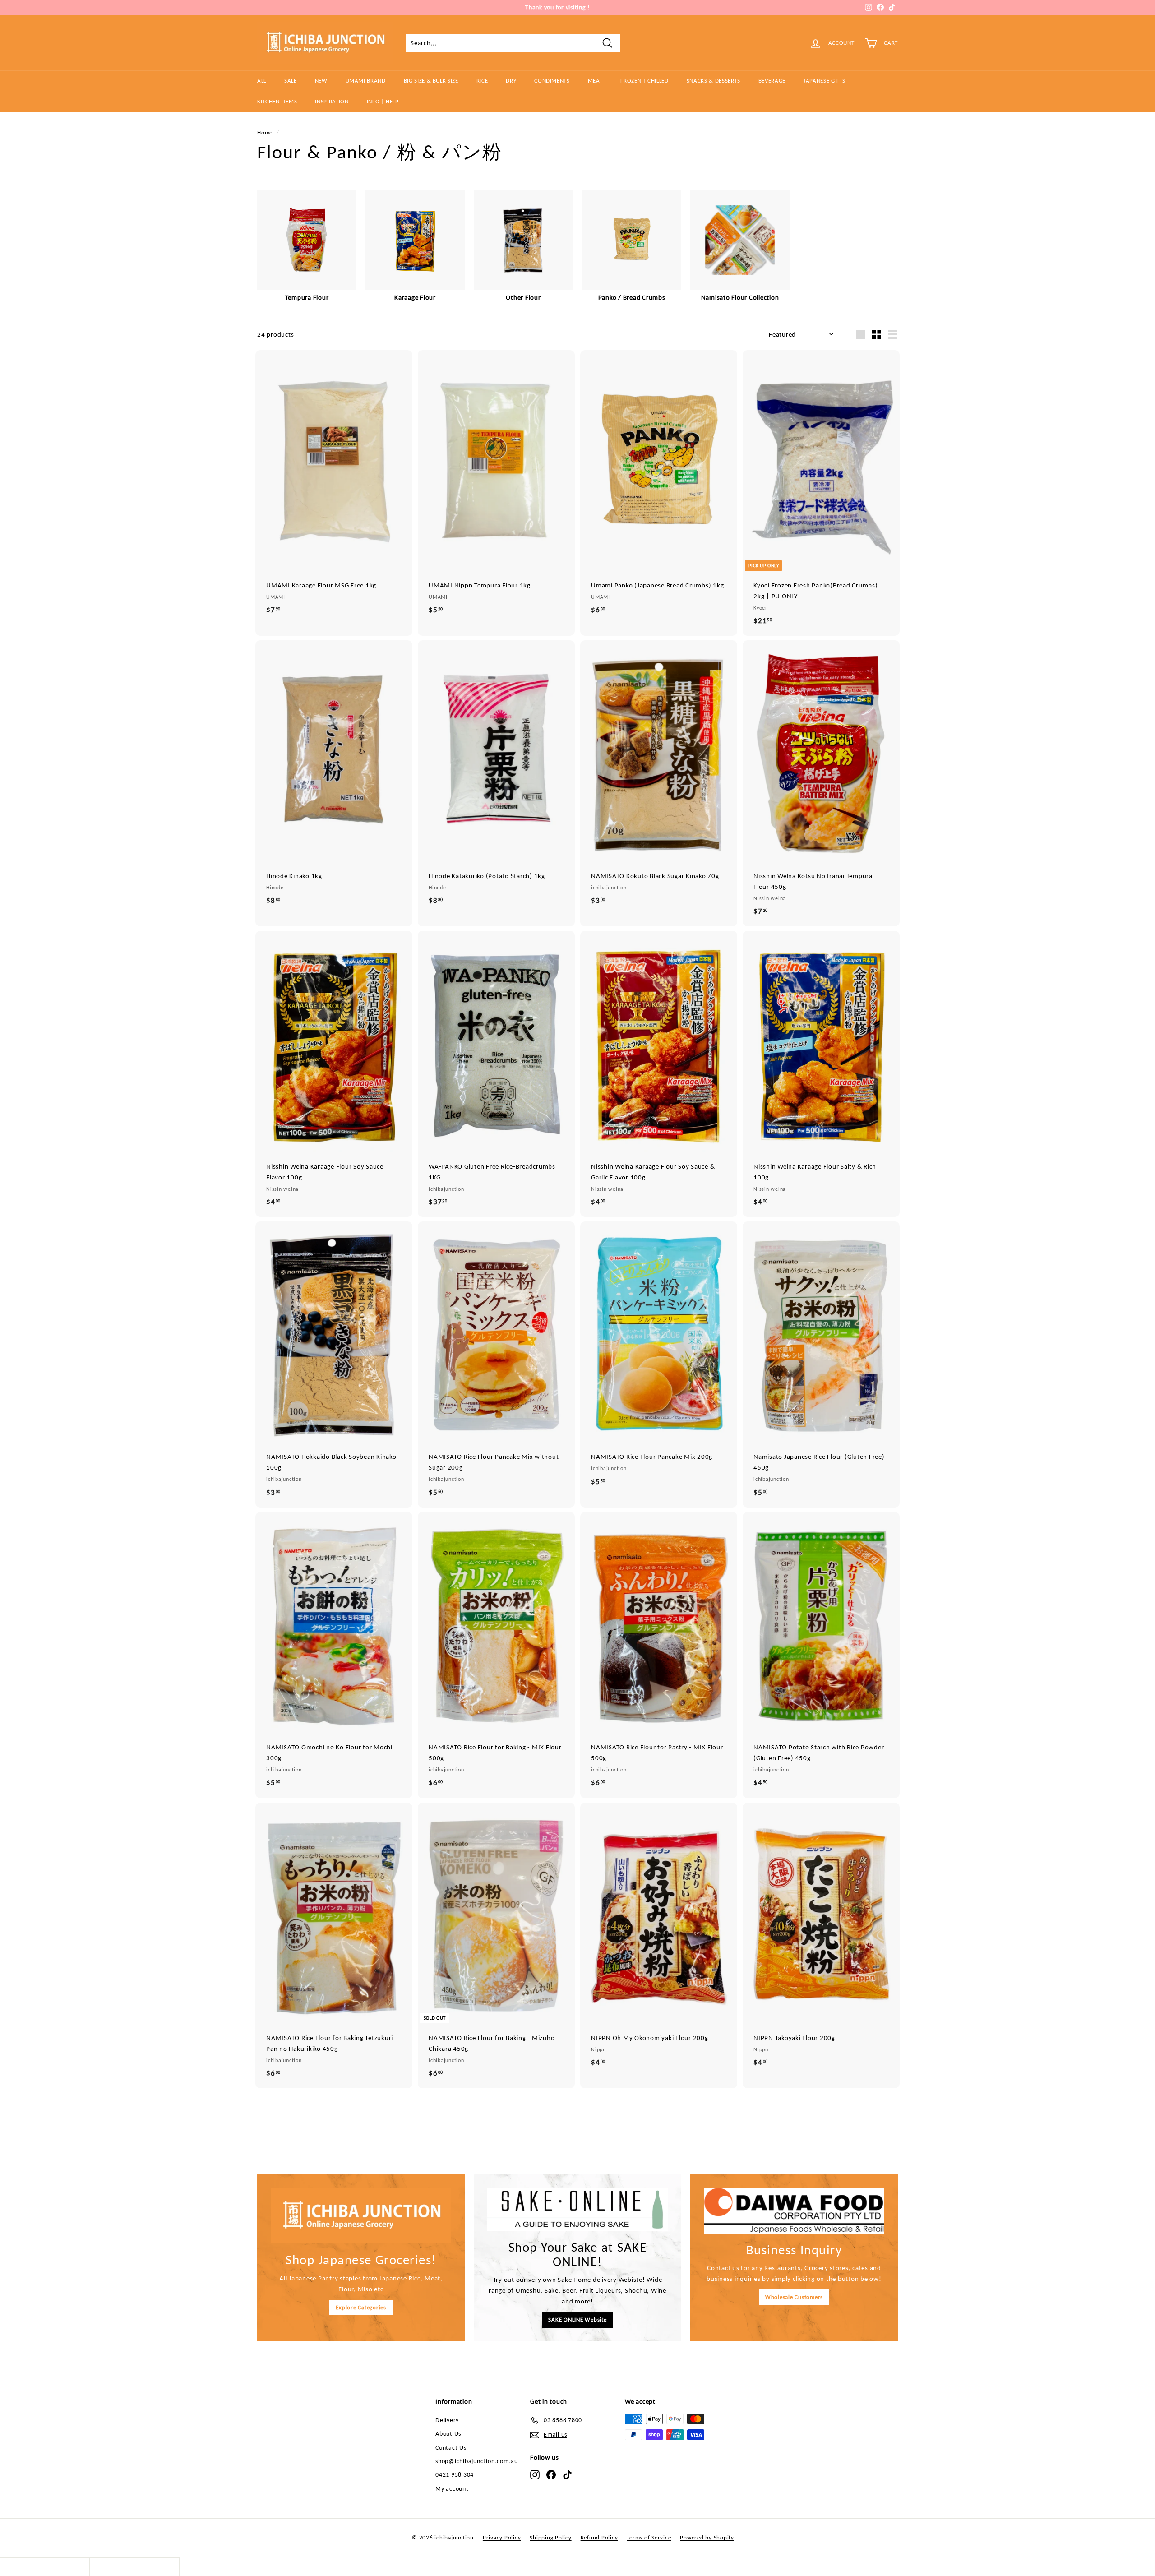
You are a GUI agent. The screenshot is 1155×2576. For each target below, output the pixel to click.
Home (265, 132)
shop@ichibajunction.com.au (477, 2461)
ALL (262, 81)
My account (452, 2489)
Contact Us (451, 2448)
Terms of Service (649, 2537)
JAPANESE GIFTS (825, 81)
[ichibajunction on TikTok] (567, 2474)
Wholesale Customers (794, 2297)
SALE (291, 81)
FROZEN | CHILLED (644, 81)
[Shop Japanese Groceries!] (361, 2216)
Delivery (447, 2420)
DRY (511, 81)
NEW (321, 81)
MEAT (595, 81)
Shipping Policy (550, 2537)
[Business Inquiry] (794, 2211)
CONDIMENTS (552, 81)
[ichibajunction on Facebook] (551, 2474)
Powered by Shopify (707, 2537)
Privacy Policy (502, 2537)
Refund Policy (599, 2537)
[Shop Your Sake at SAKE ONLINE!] (577, 2209)
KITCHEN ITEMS (277, 101)
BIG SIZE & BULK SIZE (431, 81)
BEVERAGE (772, 81)
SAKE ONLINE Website (577, 2319)
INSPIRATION (332, 101)
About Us (448, 2434)
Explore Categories (361, 2307)
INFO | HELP (383, 101)
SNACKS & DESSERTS (714, 81)
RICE (482, 81)
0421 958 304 (455, 2475)
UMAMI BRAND (366, 81)
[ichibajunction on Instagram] (535, 2474)
